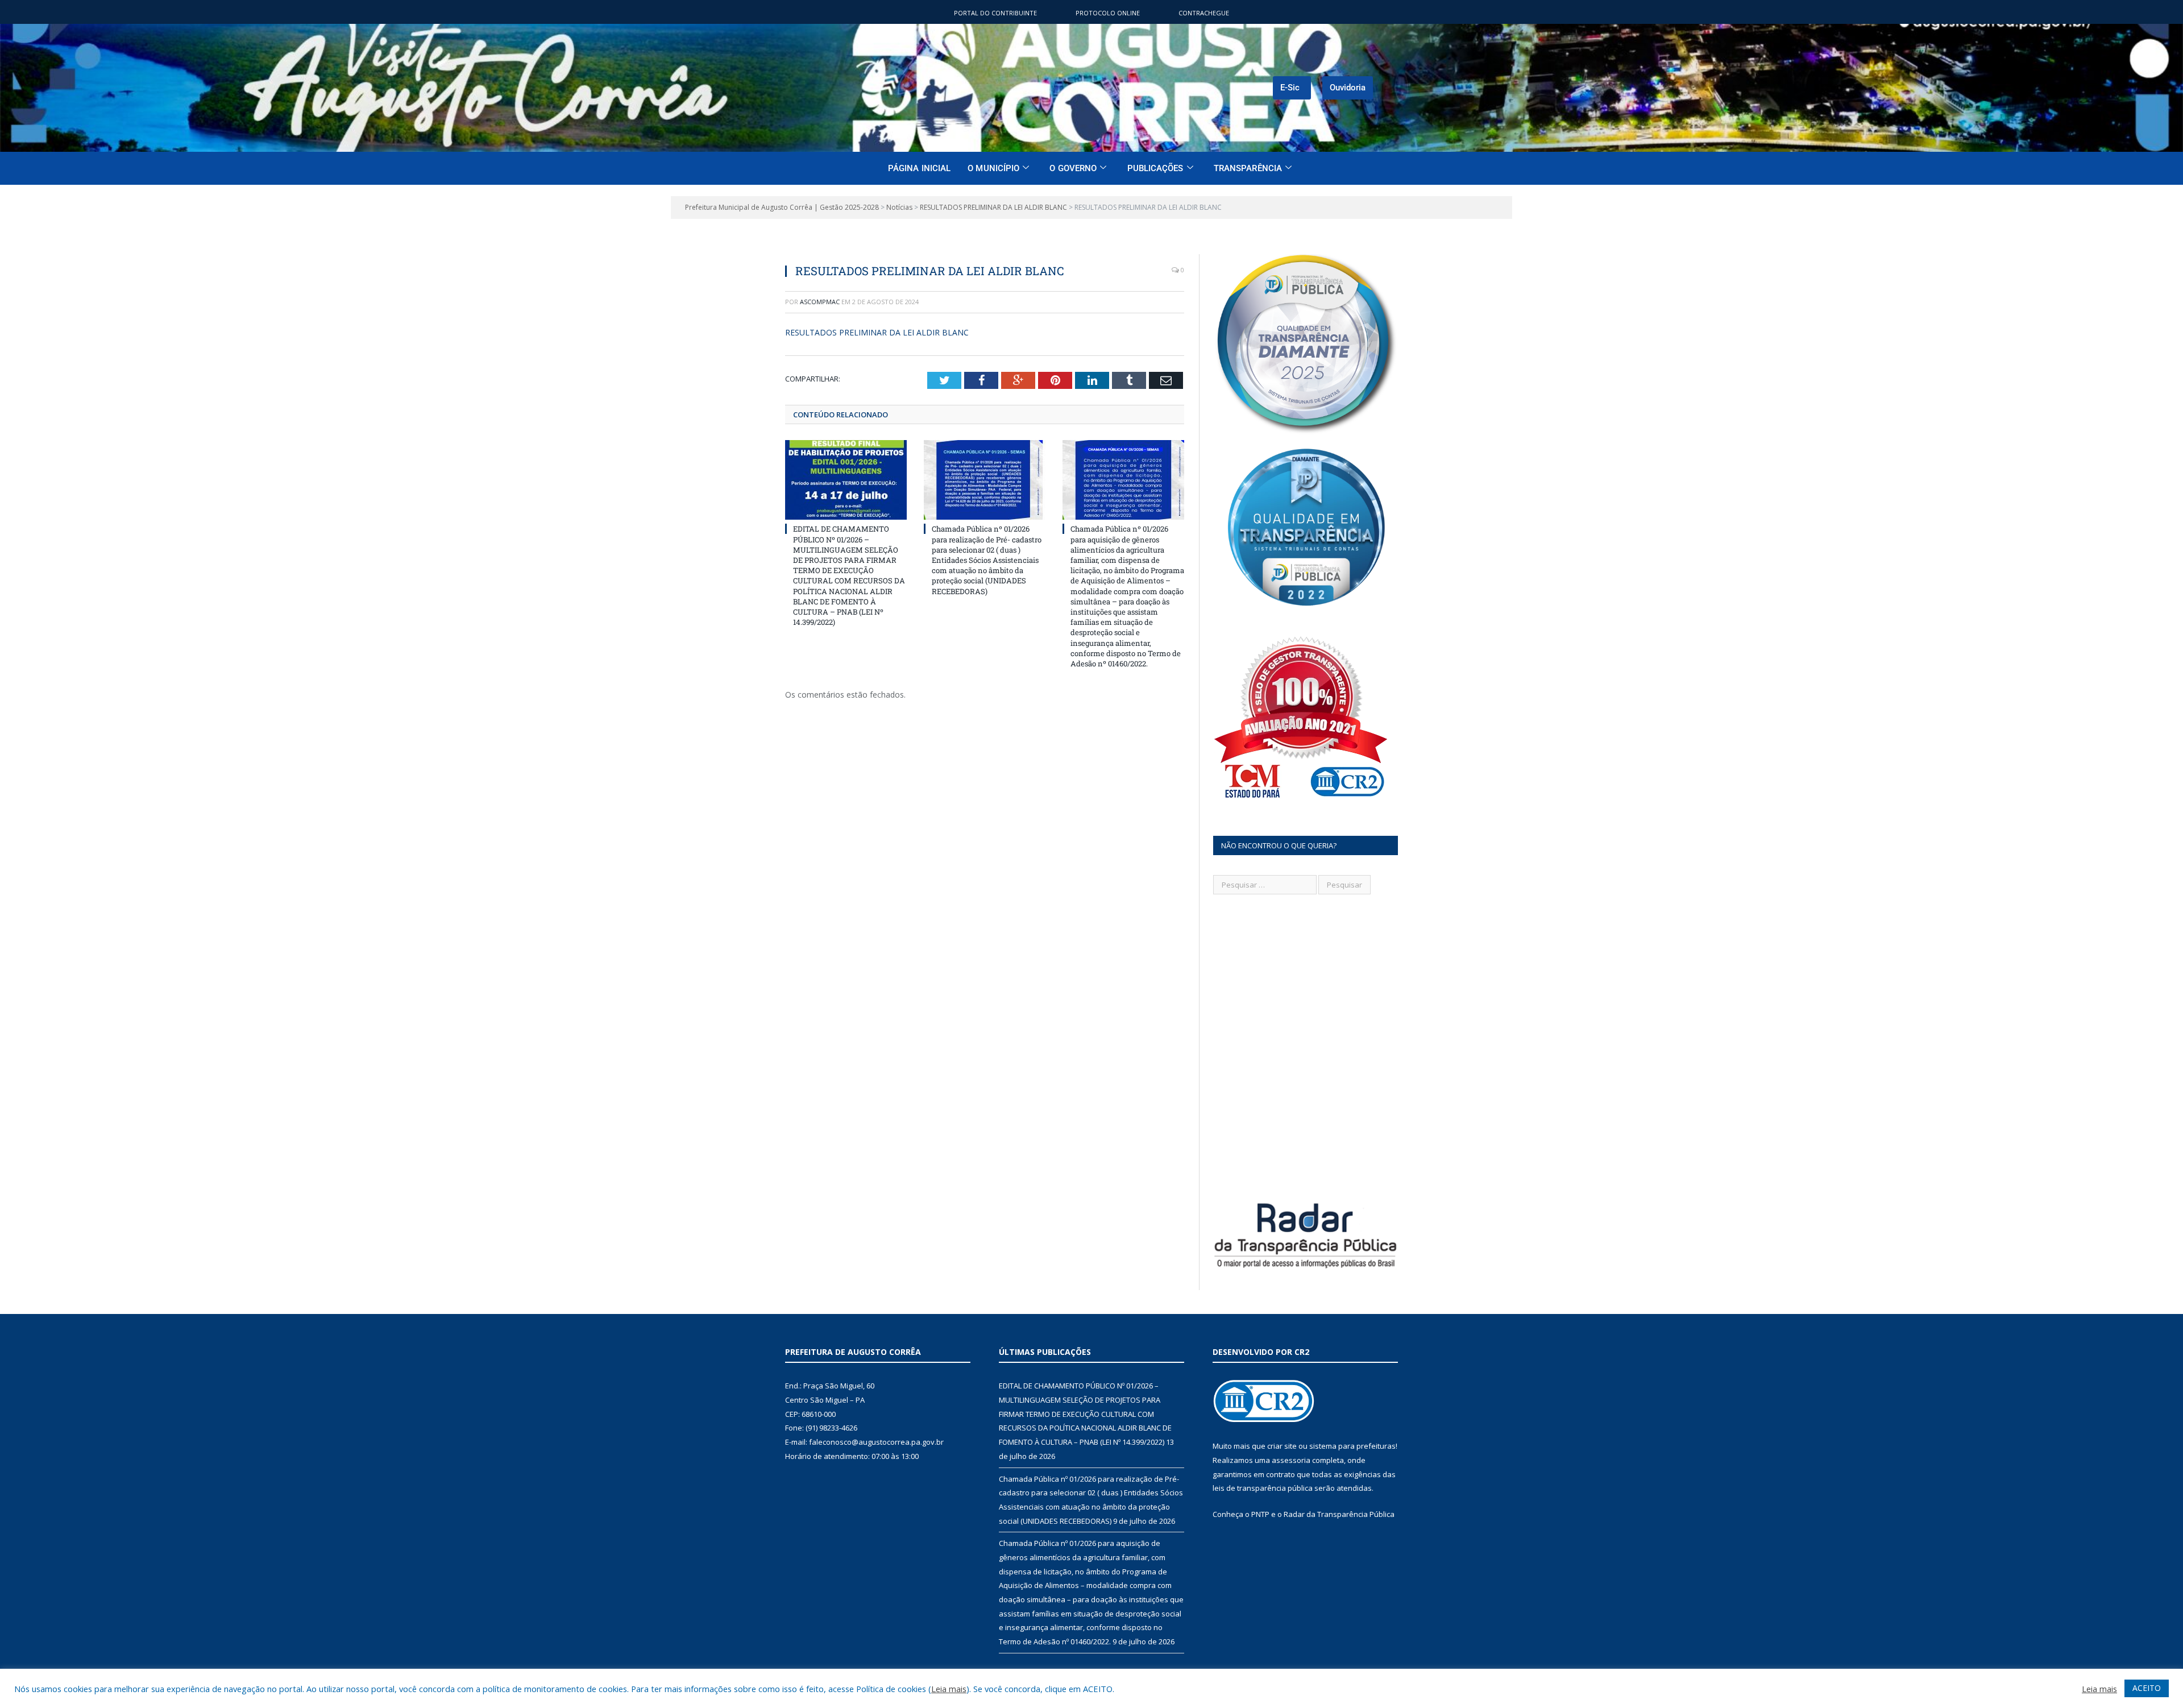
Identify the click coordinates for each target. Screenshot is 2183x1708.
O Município (993, 168)
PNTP (1260, 1514)
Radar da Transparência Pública (1339, 1514)
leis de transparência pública (1263, 1488)
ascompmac (820, 302)
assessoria (1291, 1460)
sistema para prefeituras (1352, 1446)
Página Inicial (919, 168)
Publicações (1155, 168)
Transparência (1248, 168)
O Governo (1073, 168)
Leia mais (949, 1689)
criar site (1282, 1446)
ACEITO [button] (2147, 1688)
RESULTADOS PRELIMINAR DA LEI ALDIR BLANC (877, 332)
